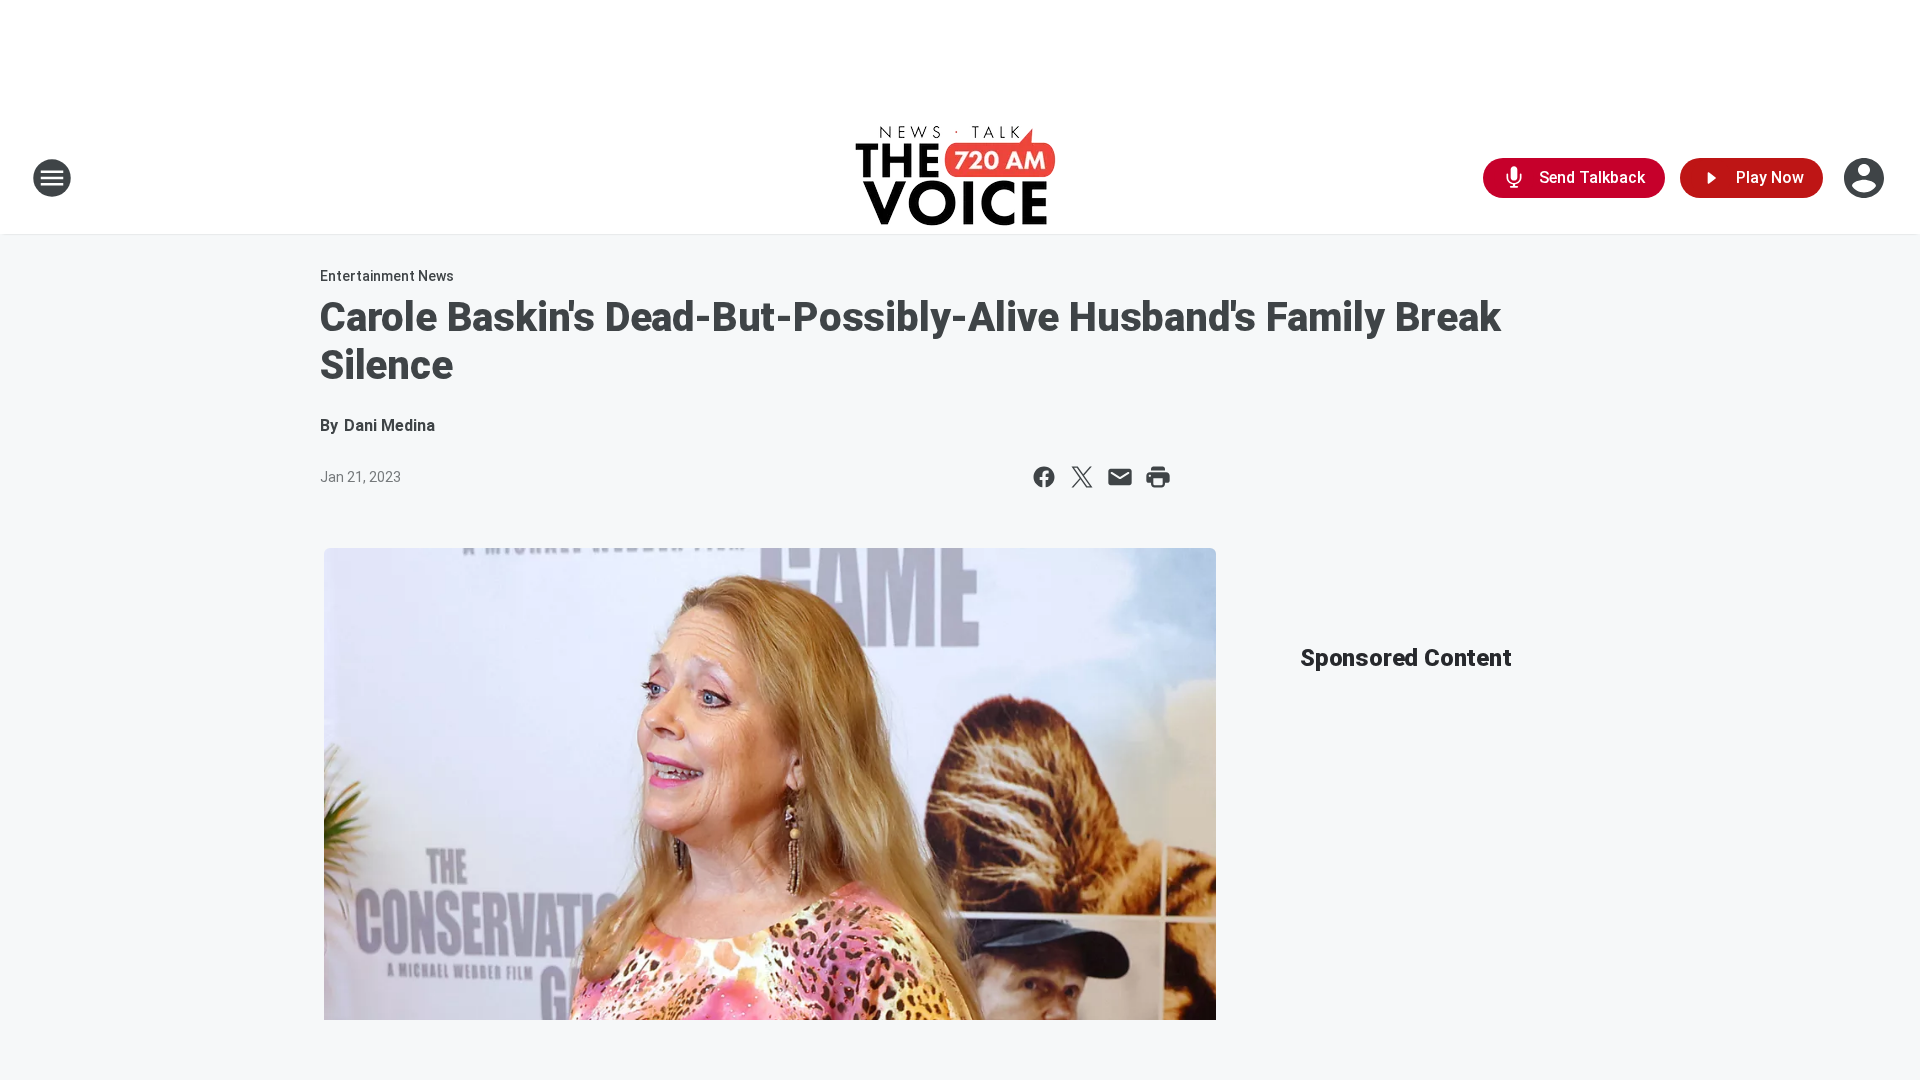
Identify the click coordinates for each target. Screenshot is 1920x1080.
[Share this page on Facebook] (1044, 477)
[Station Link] (960, 178)
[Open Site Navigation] (52, 178)
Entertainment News (387, 276)
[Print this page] (1158, 477)
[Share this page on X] (1082, 477)
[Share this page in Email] (1120, 477)
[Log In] (1866, 178)
